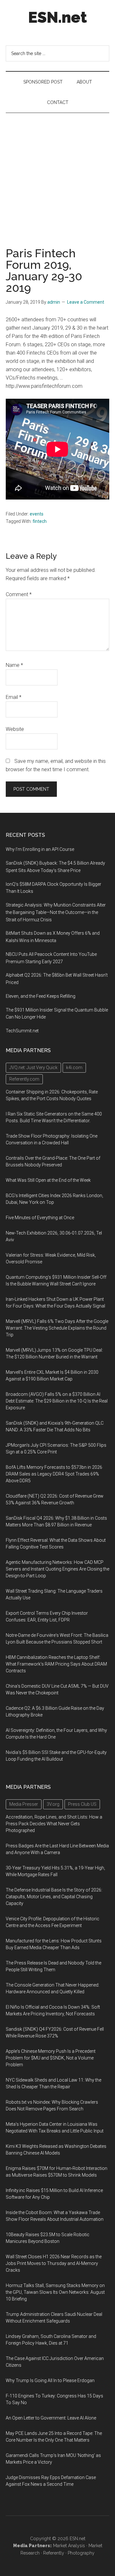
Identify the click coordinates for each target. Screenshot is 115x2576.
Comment (19, 594)
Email (14, 697)
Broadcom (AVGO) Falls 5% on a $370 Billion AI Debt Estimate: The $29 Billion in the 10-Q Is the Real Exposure (57, 1401)
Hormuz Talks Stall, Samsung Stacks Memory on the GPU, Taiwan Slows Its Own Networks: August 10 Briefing (55, 2292)
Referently (54, 2553)
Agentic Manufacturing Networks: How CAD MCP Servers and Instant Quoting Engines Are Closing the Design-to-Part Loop (57, 1569)
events (37, 514)
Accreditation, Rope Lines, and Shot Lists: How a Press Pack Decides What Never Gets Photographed (54, 1824)
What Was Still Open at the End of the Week (48, 1180)
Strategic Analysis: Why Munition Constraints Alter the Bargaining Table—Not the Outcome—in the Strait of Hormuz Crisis (56, 912)
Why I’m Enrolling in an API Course (40, 849)
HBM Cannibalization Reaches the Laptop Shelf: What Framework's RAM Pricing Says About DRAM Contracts (56, 1664)
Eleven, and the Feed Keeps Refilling (41, 996)
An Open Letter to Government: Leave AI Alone (51, 2418)
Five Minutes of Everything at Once (40, 1218)
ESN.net (57, 17)
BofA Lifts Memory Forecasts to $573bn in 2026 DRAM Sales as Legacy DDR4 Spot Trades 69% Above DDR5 (54, 1474)
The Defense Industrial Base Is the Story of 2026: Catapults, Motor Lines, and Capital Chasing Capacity (54, 1897)
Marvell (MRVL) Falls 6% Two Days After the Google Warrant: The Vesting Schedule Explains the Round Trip (57, 1328)
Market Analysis (69, 2546)
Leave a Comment (86, 302)
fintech (40, 521)
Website (15, 729)
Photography (81, 2553)
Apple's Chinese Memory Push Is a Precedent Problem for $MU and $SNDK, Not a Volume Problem (51, 2058)
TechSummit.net (22, 1031)
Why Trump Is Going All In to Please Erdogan (50, 2380)
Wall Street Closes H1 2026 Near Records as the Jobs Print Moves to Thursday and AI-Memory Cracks (54, 2263)
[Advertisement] (57, 174)
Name (14, 665)
